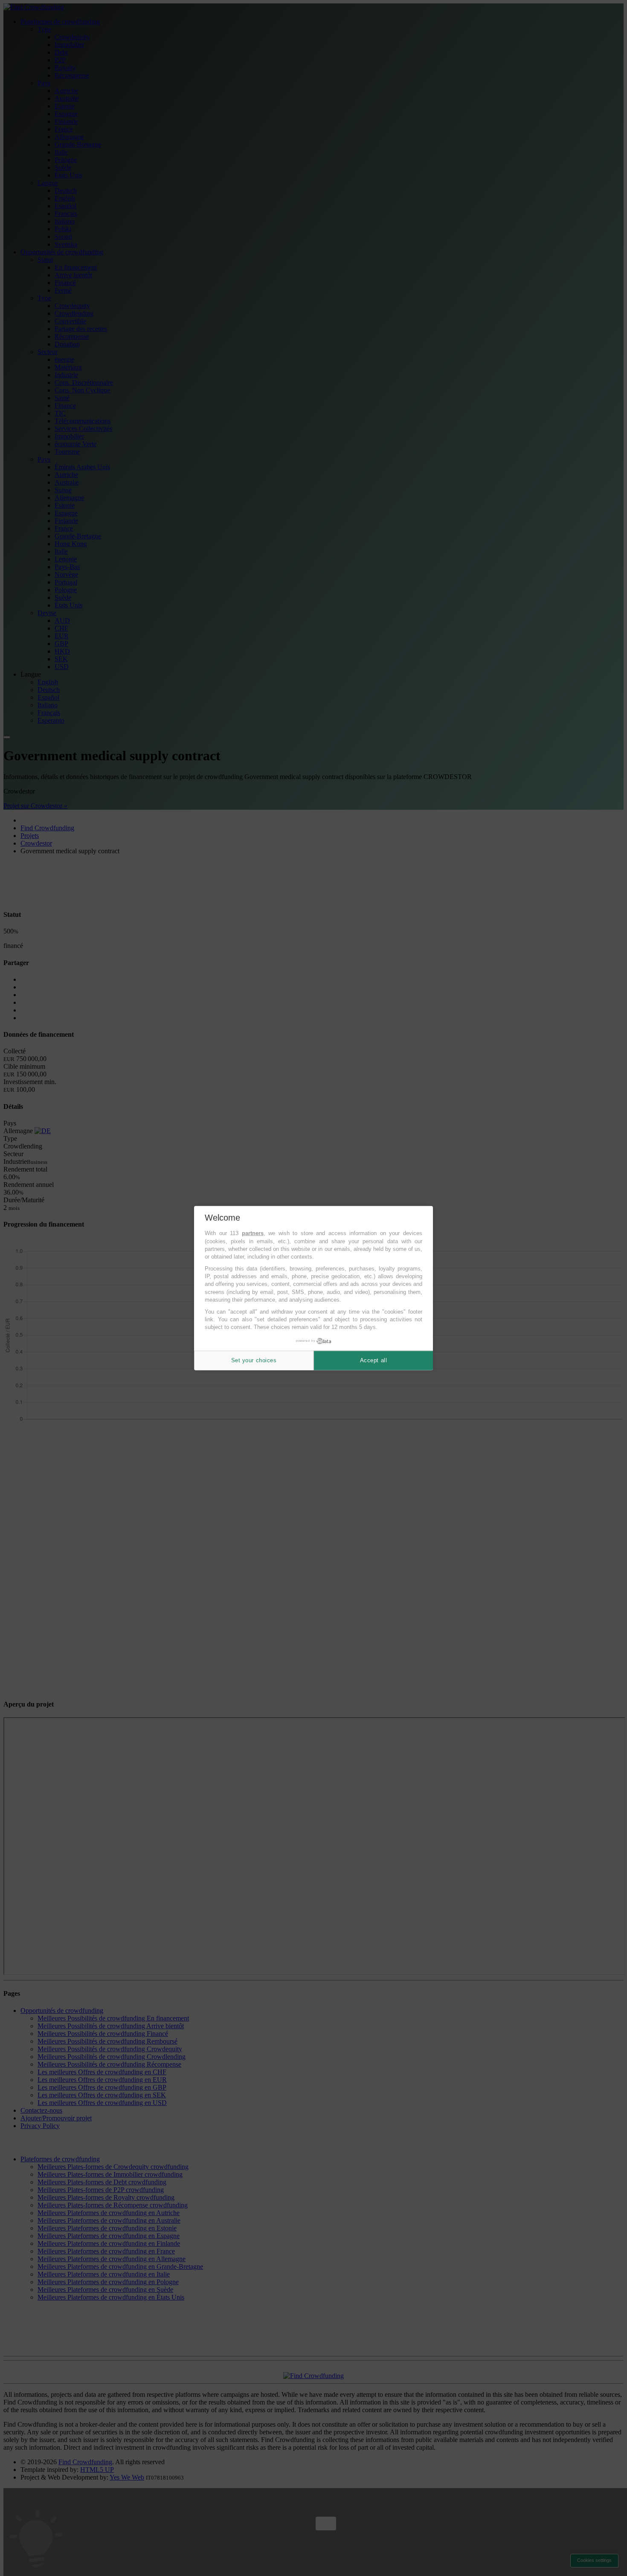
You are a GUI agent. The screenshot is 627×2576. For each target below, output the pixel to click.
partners (253, 1233)
